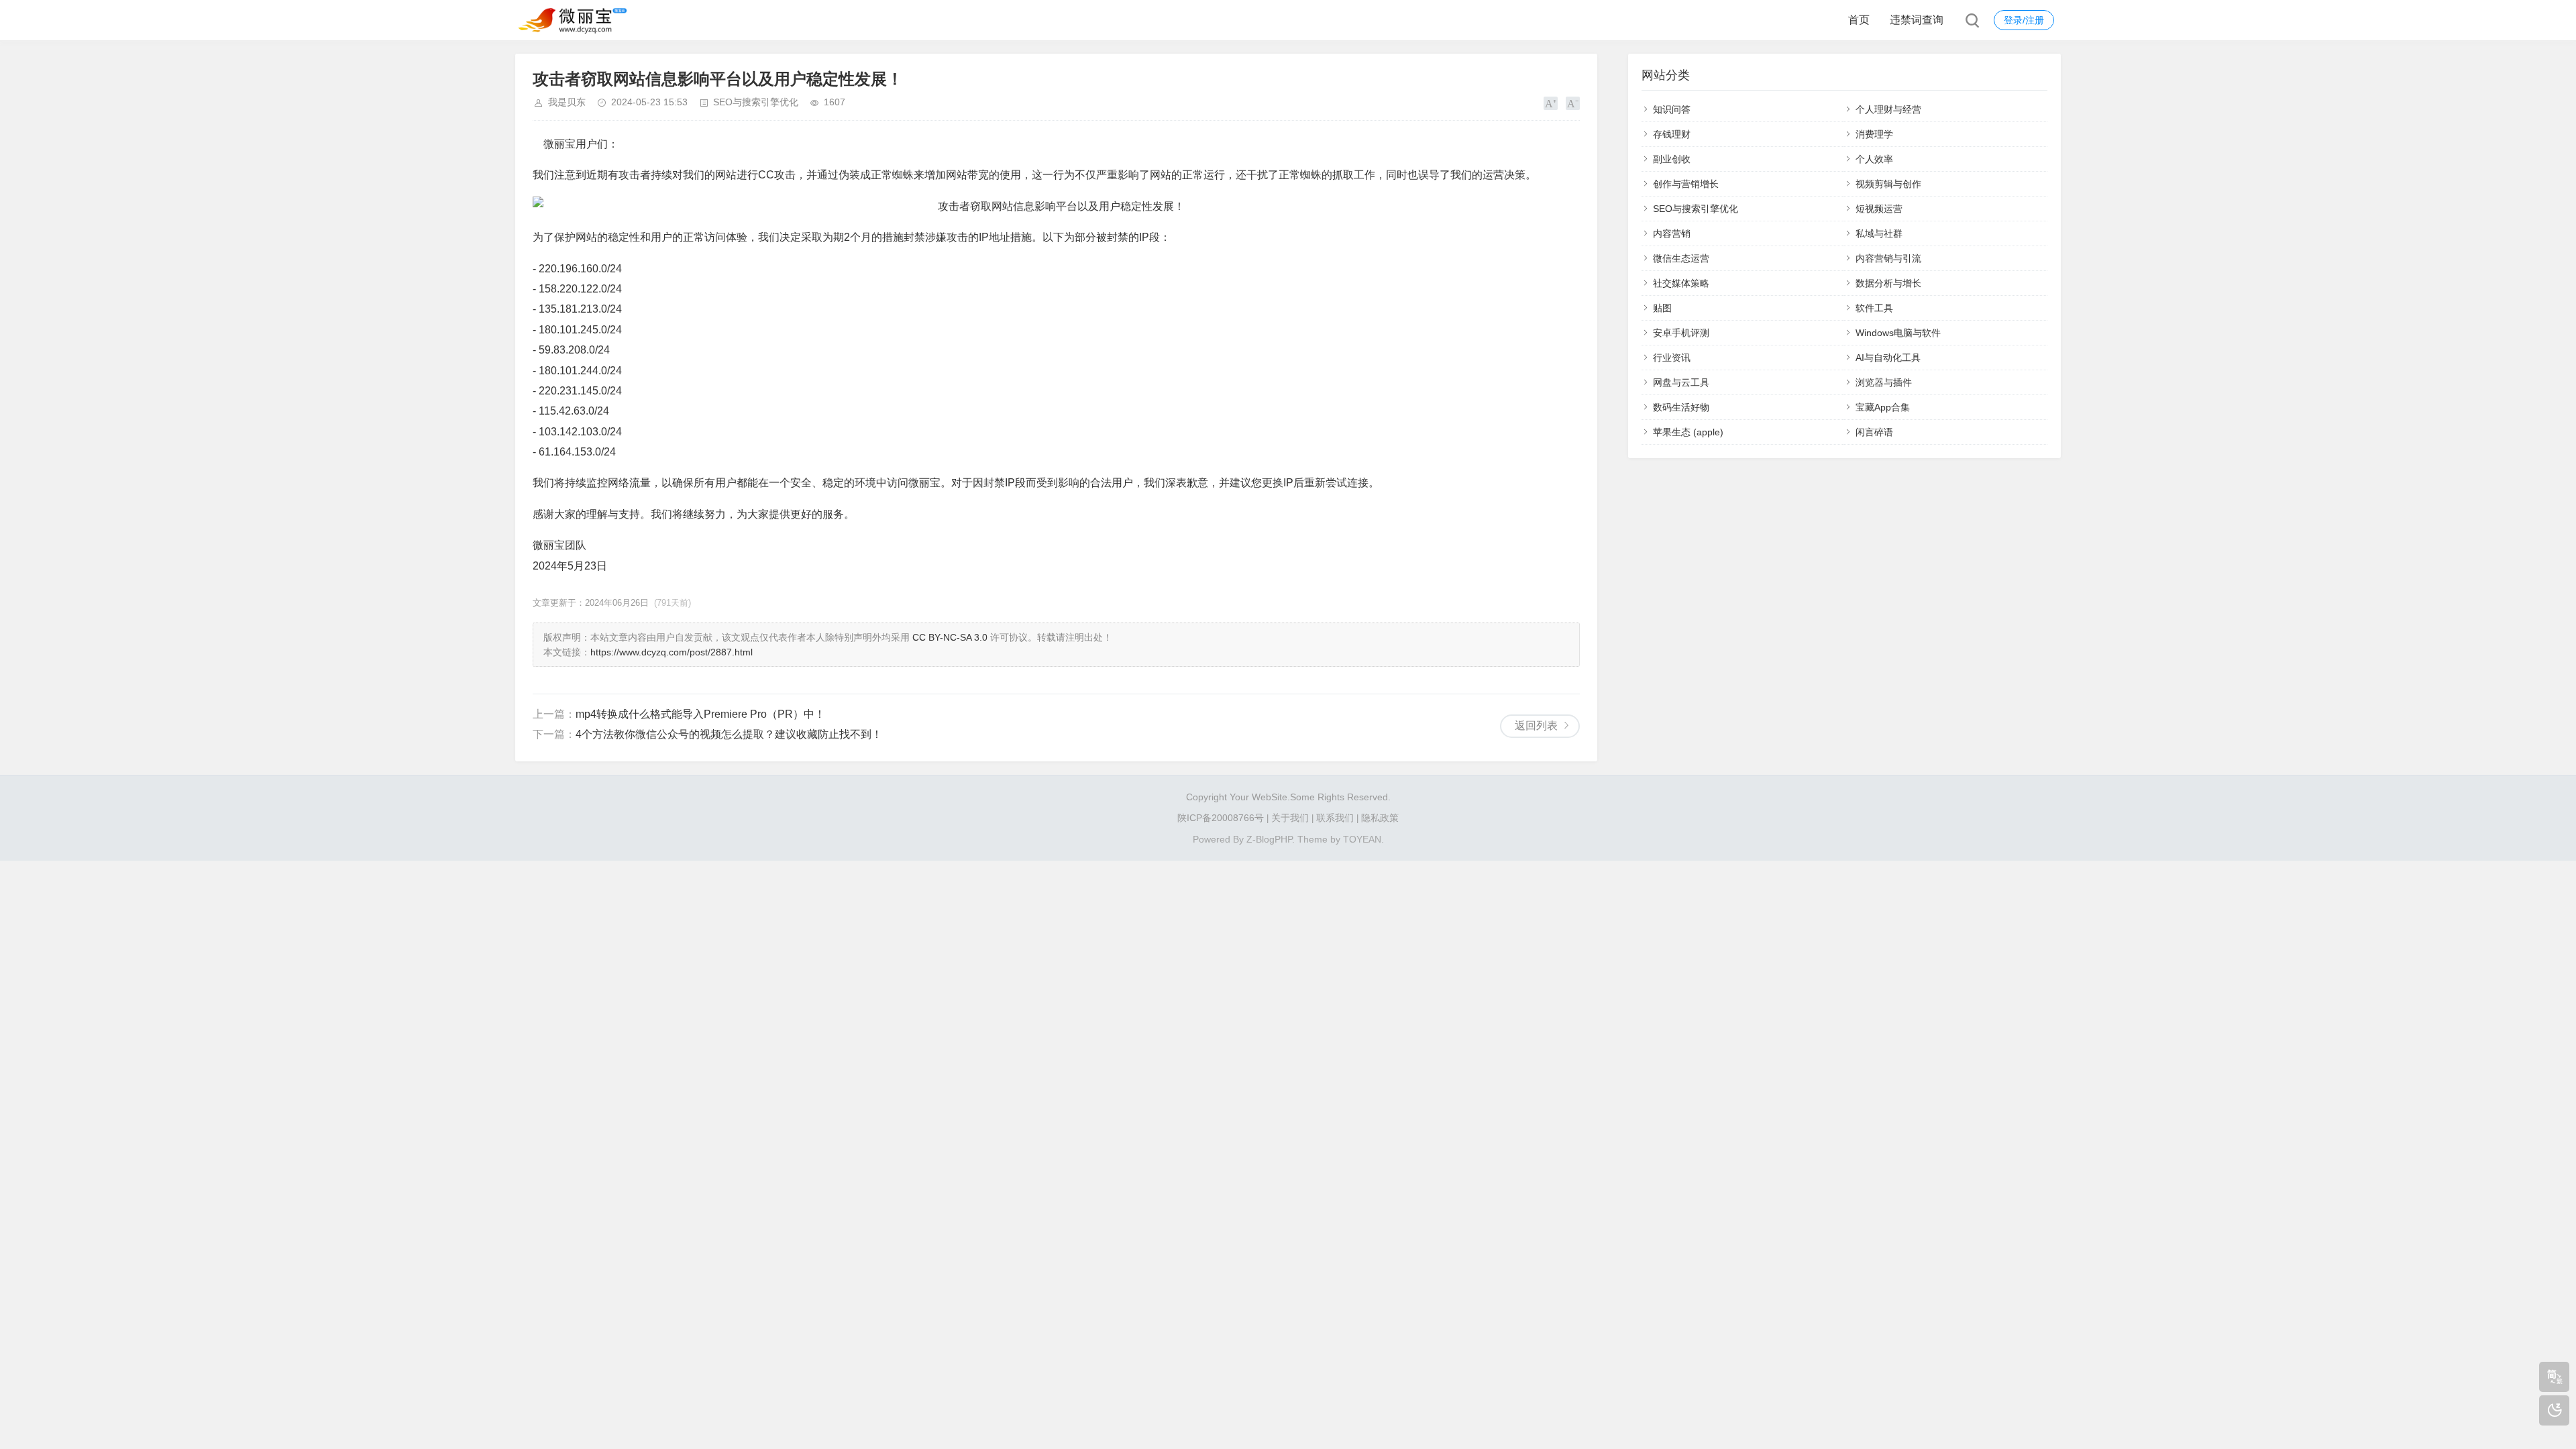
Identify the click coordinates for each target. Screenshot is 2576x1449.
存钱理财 (1672, 134)
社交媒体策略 (1681, 283)
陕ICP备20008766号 (1221, 818)
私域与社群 (1879, 233)
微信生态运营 (1681, 258)
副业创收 (1672, 159)
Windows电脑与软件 (1898, 333)
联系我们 (1335, 818)
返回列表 (1536, 726)
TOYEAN (1362, 839)
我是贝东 (567, 102)
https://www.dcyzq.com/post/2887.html (672, 652)
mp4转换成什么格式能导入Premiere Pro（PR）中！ (700, 714)
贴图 (1662, 308)
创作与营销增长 (1686, 184)
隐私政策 (1380, 818)
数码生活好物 (1681, 407)
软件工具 (1874, 308)
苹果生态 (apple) (1688, 432)
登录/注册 (2024, 20)
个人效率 (1874, 159)
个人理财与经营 (1888, 109)
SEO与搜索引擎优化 (756, 102)
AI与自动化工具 (1888, 358)
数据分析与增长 (1888, 283)
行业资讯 (1672, 358)
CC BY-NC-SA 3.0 (950, 637)
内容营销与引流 (1888, 258)
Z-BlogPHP (1269, 839)
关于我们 (1290, 818)
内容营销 (1672, 233)
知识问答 (1672, 109)
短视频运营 (1879, 209)
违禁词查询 (1917, 20)
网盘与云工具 (1681, 382)
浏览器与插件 (1884, 382)
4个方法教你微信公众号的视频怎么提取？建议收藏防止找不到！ (729, 734)
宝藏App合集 (1883, 407)
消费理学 (1874, 134)
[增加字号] (1551, 103)
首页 (1859, 20)
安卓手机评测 (1681, 333)
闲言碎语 (1874, 432)
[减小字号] (1573, 103)
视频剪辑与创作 (1888, 184)
